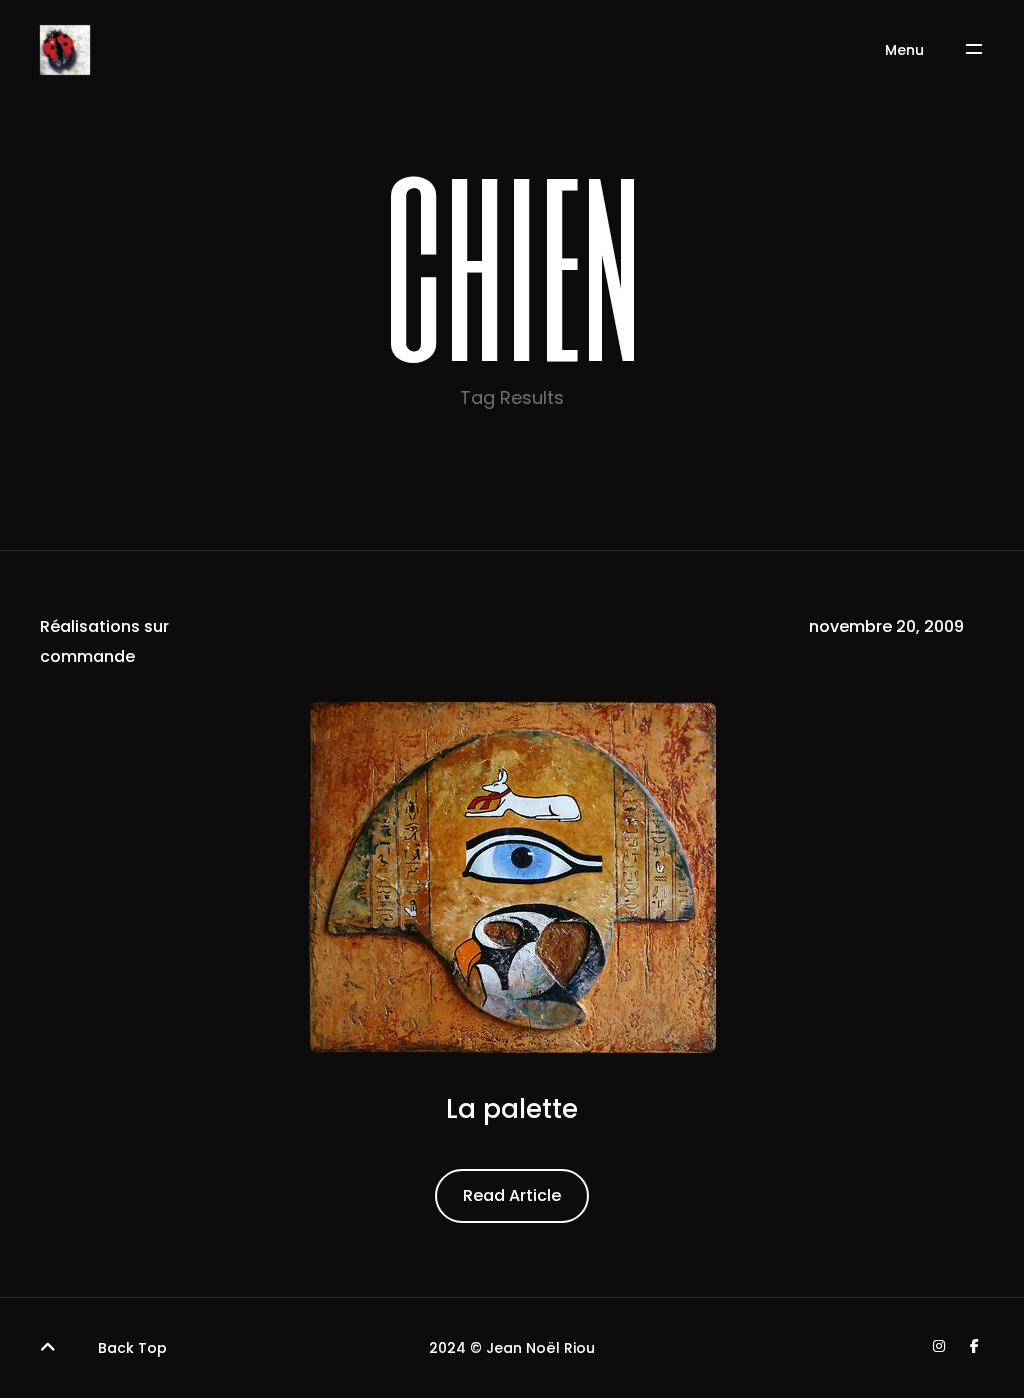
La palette (512, 1109)
